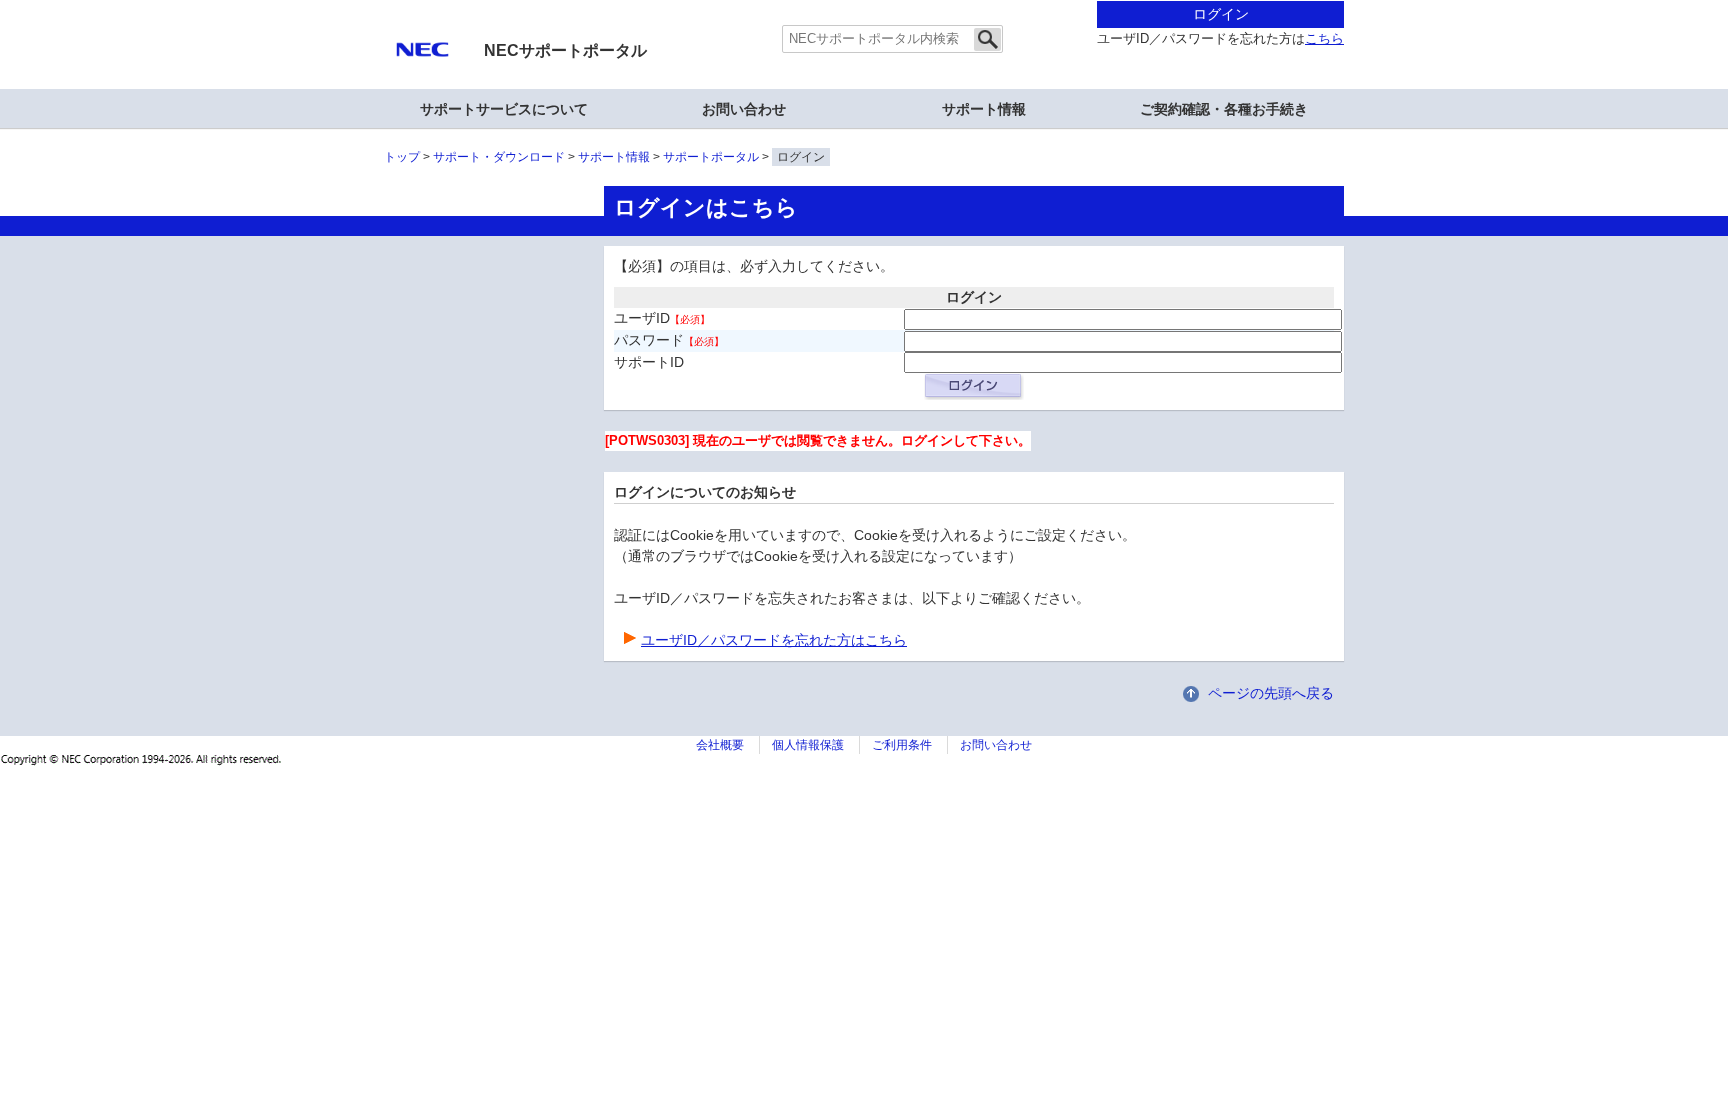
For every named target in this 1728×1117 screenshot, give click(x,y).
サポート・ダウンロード (499, 157)
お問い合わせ (744, 109)
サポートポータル (711, 157)
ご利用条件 (902, 745)
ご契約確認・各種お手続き (1224, 109)
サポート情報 (984, 109)
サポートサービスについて (504, 109)
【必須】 (690, 319)
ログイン (1221, 14)
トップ (402, 157)
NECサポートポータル (565, 50)
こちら (1324, 39)
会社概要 (720, 745)
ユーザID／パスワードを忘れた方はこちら (774, 640)
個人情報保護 (808, 745)
